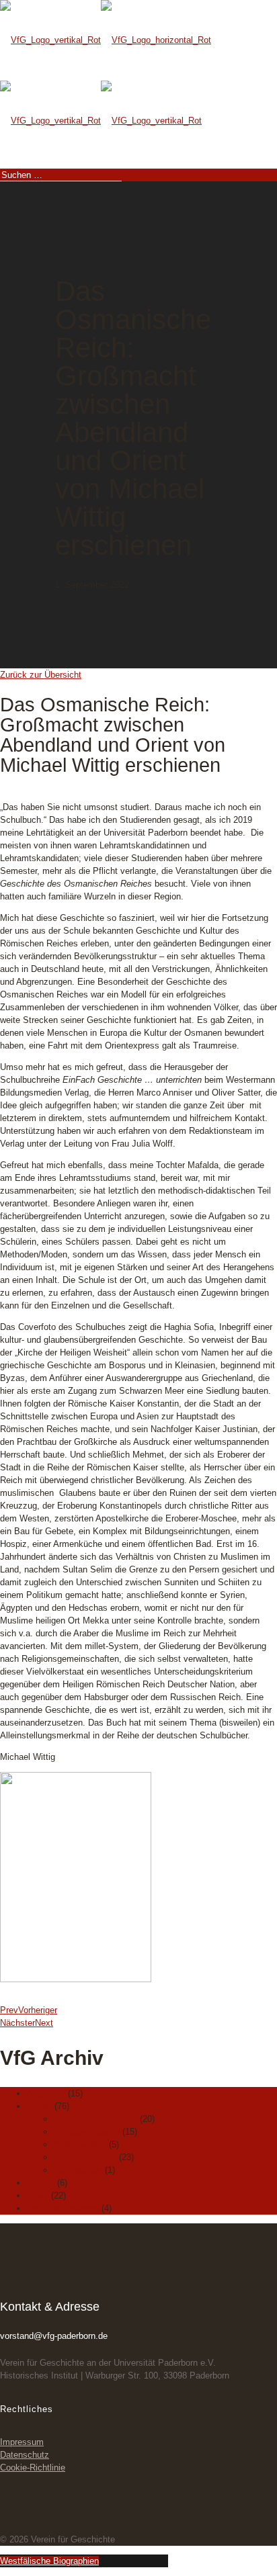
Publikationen (80, 2144)
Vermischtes (78, 2170)
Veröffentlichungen (63, 2208)
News (38, 2195)
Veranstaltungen (85, 2157)
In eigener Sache (87, 2132)
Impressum (22, 2442)
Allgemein (46, 2093)
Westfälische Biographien (49, 2561)
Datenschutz (25, 2455)
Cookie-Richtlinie (33, 2468)
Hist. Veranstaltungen (95, 2119)
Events (41, 2183)
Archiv (39, 2106)
